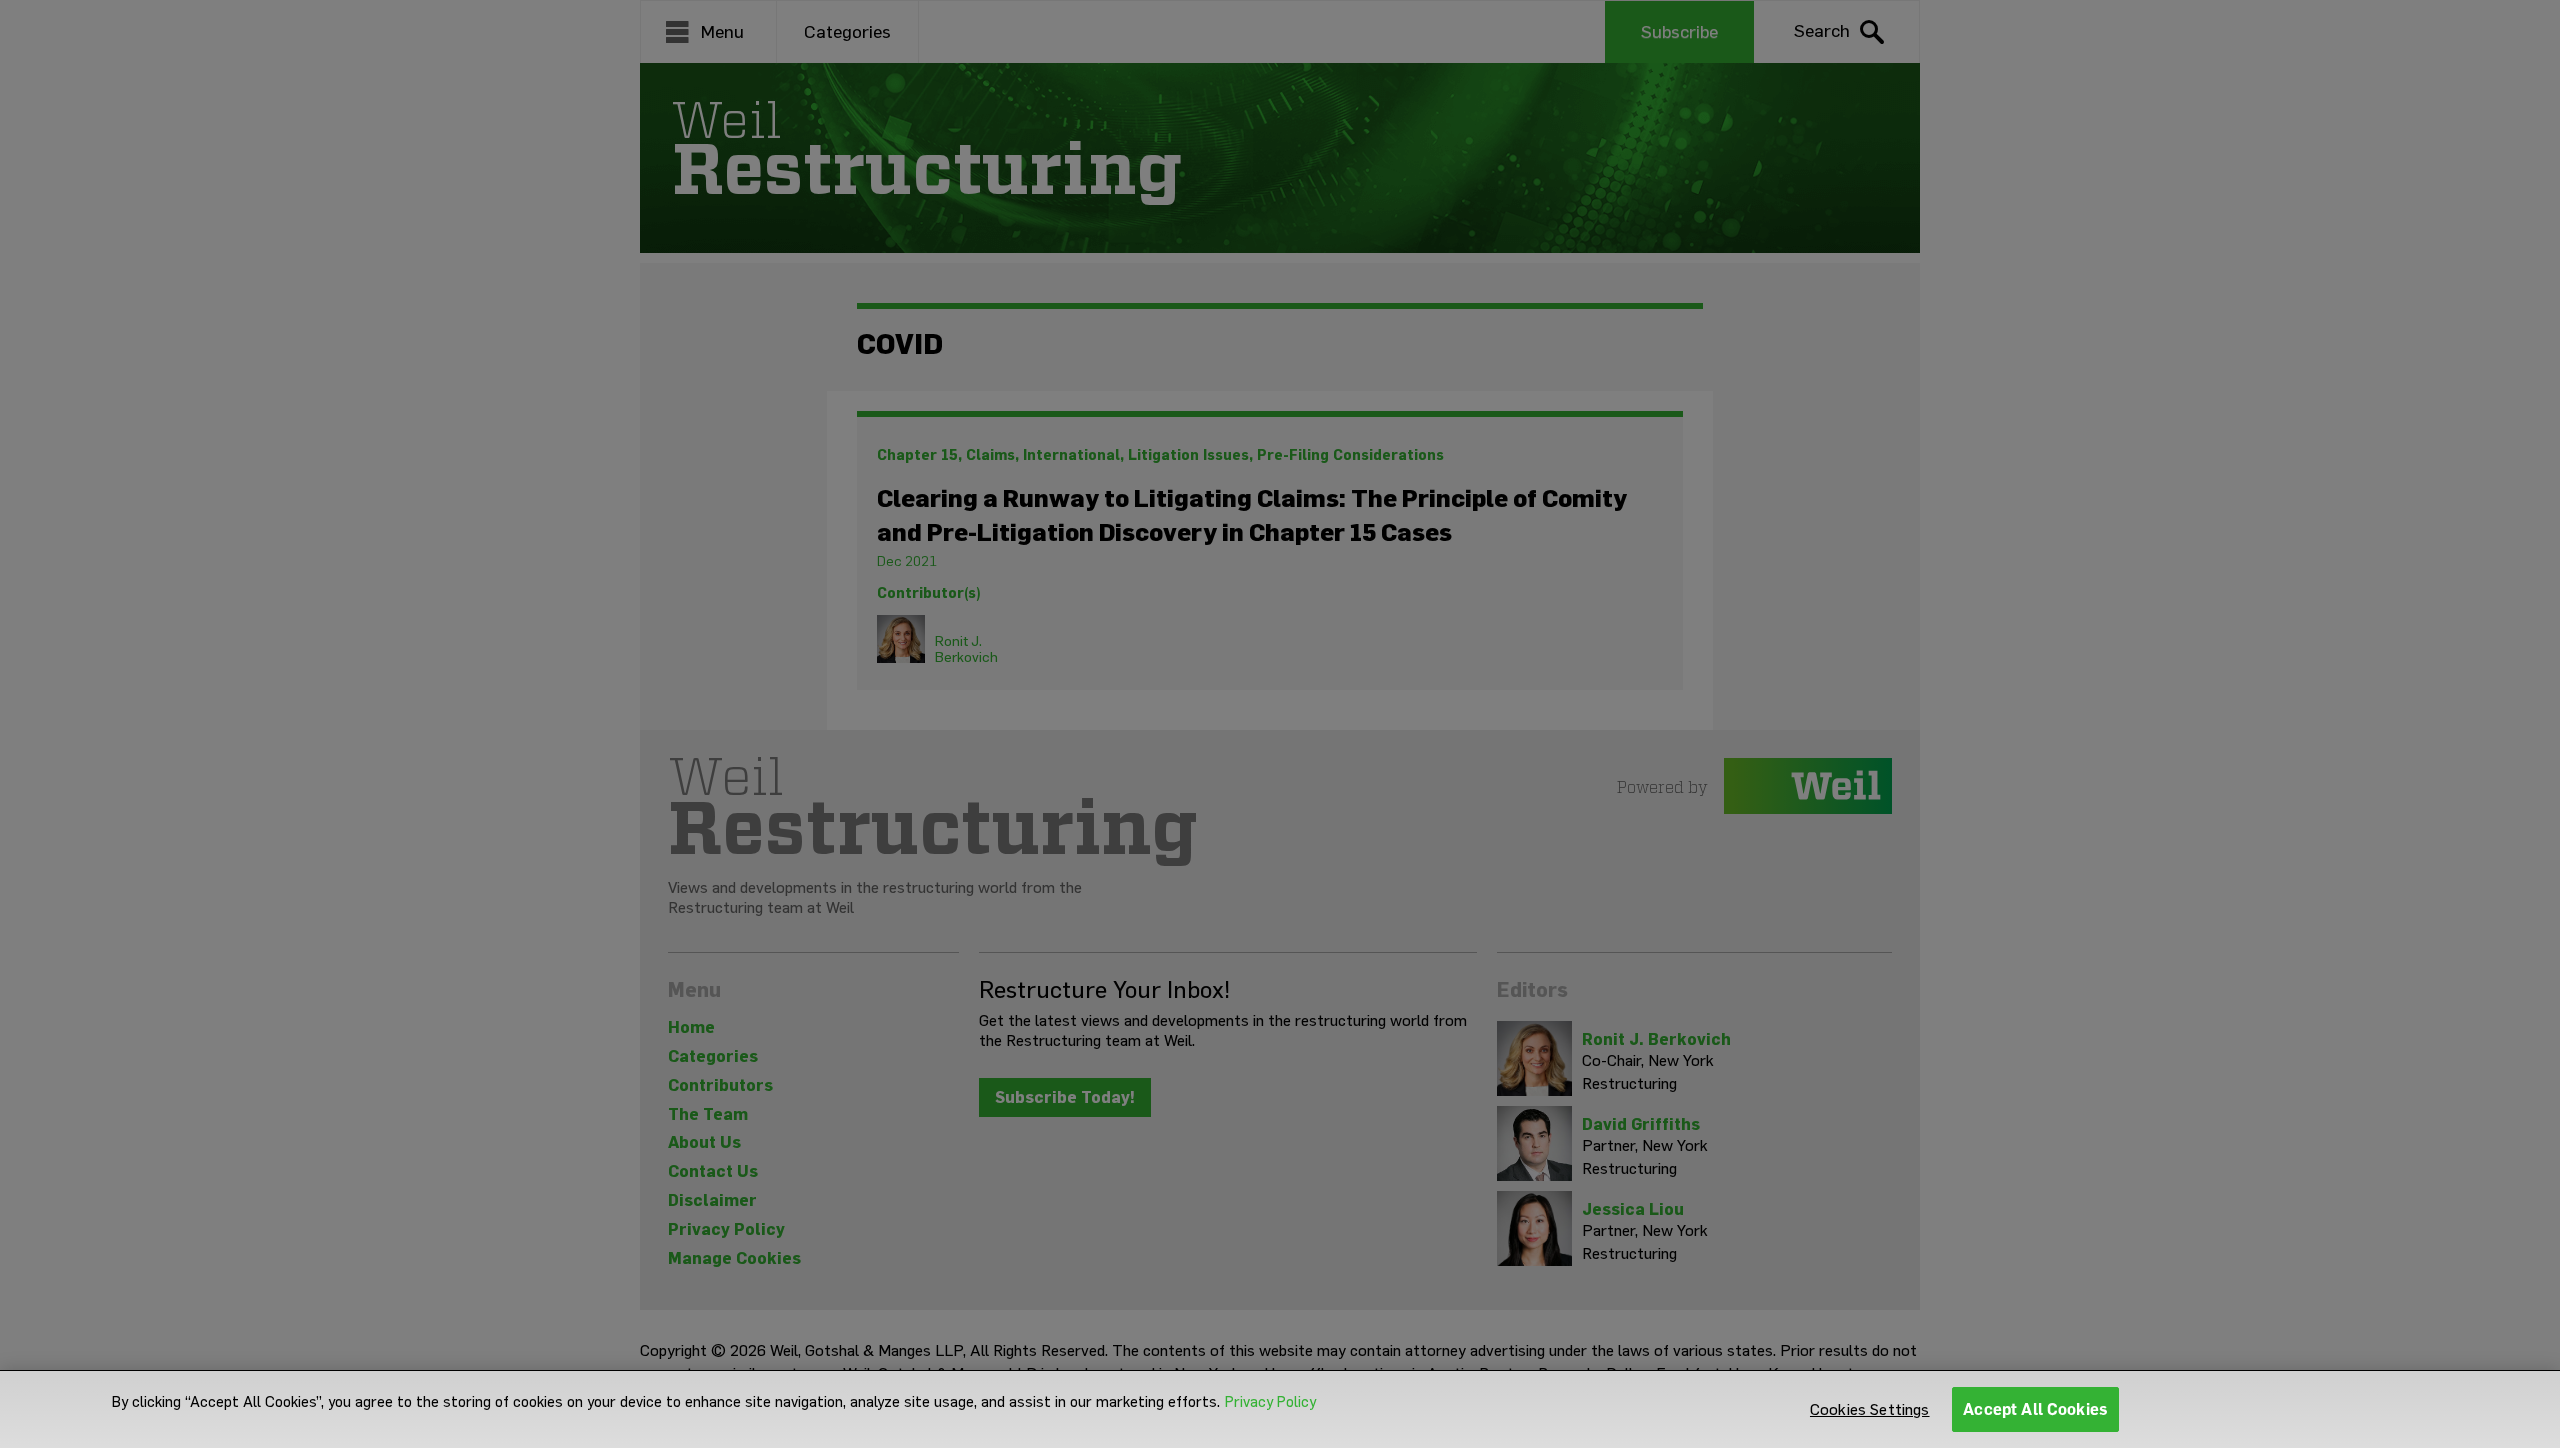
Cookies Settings (1870, 1409)
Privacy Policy (1270, 1402)
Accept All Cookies (2035, 1409)
